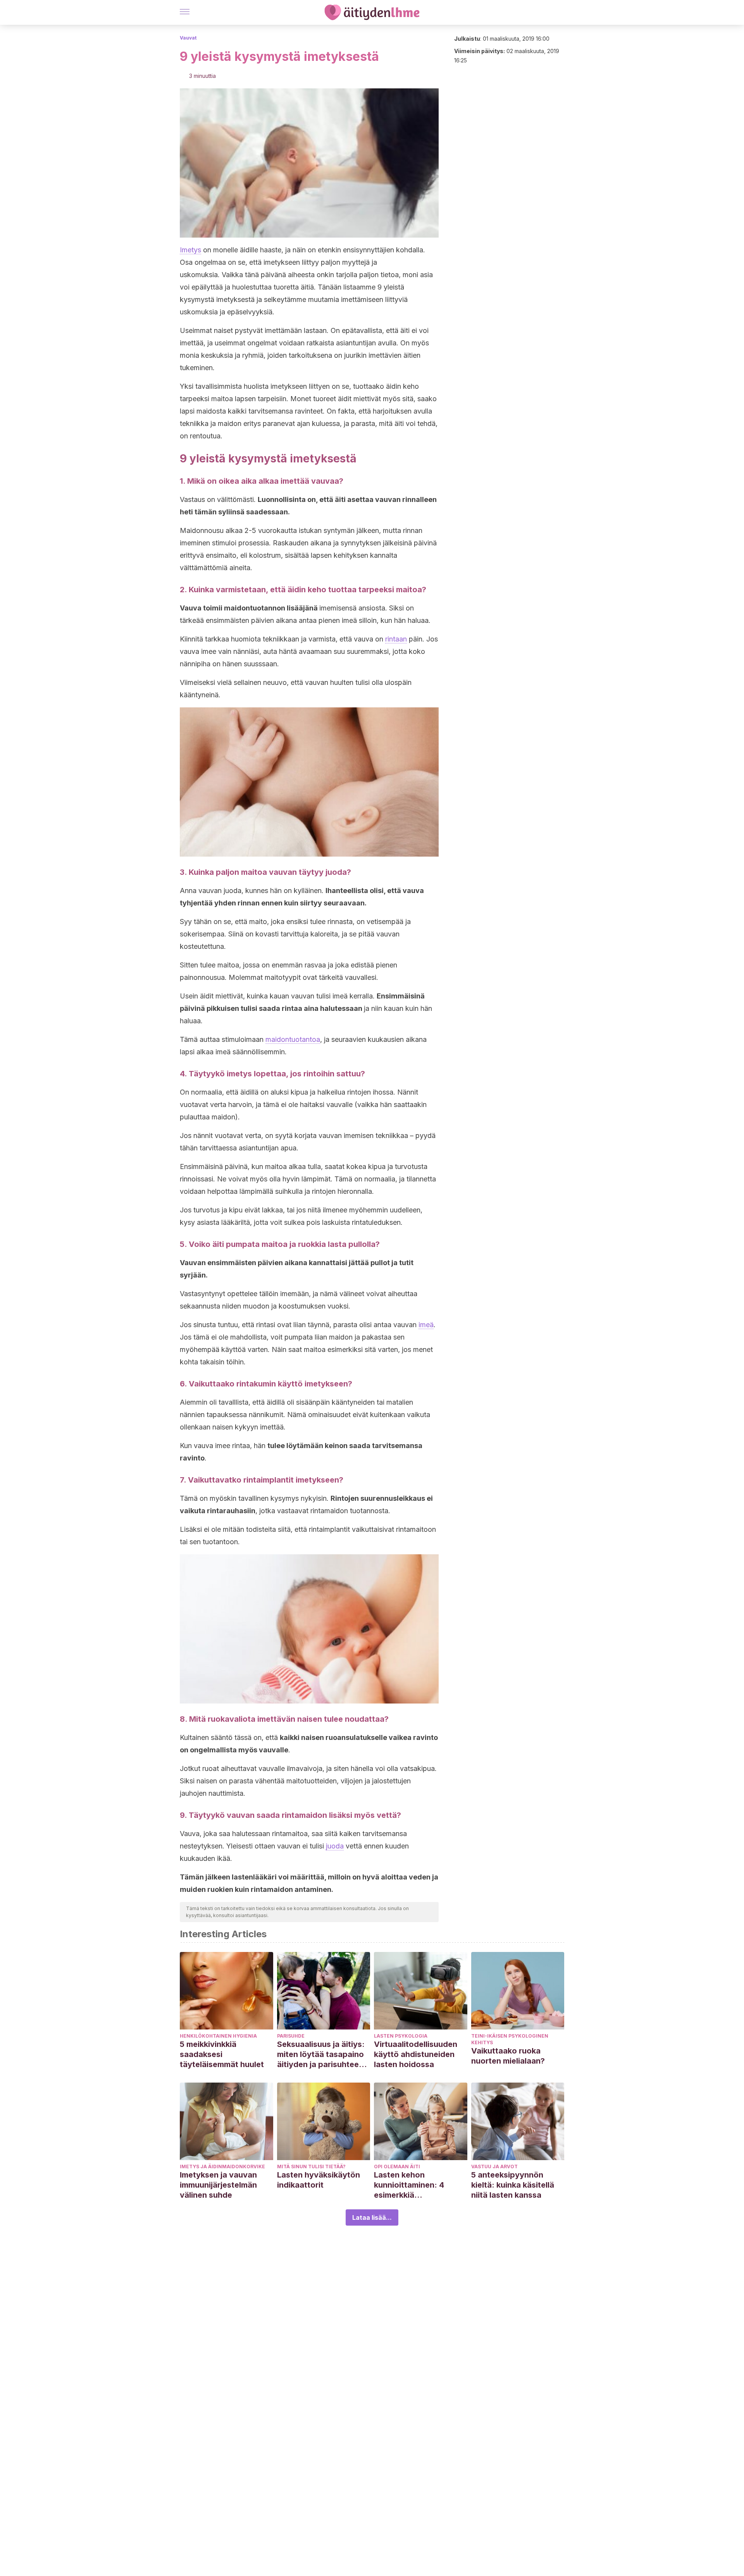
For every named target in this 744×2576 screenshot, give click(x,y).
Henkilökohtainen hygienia (218, 2036)
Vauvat (188, 38)
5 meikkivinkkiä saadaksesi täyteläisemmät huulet (222, 2054)
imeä (426, 1325)
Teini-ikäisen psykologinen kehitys (510, 2039)
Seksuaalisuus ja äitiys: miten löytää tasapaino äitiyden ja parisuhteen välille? (321, 2054)
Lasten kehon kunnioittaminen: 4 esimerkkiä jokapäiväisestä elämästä (409, 2185)
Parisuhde (291, 2036)
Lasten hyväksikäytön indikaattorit (319, 2180)
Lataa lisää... (372, 2217)
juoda (335, 1846)
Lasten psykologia (401, 2036)
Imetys (190, 250)
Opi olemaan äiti (397, 2166)
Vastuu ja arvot (494, 2166)
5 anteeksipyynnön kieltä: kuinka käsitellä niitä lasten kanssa (513, 2185)
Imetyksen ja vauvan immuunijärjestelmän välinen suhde (218, 2185)
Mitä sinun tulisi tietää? (311, 2166)
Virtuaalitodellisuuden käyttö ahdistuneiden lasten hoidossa (416, 2054)
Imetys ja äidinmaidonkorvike (222, 2166)
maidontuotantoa (293, 1039)
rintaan (396, 639)
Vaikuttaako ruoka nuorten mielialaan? (508, 2056)
